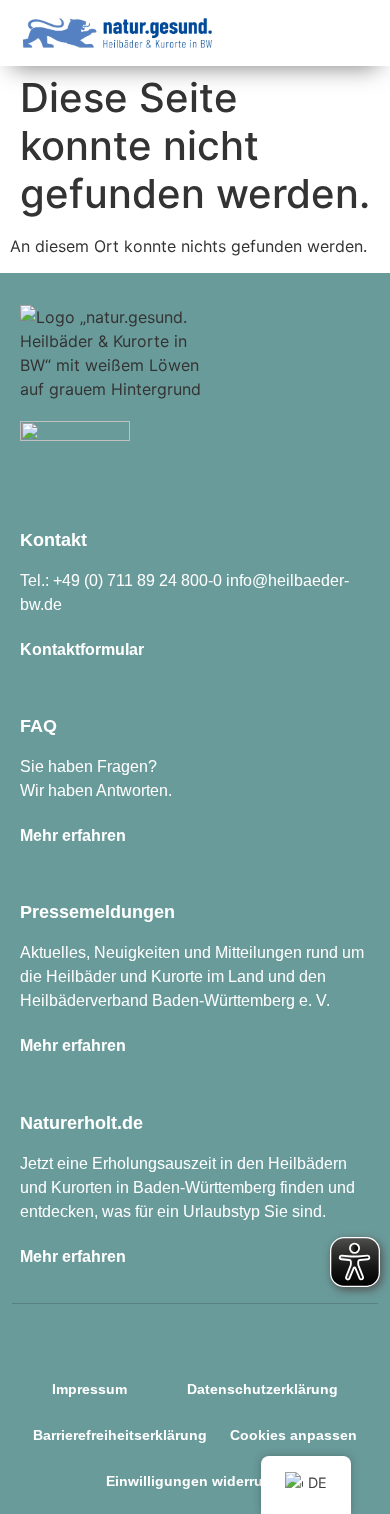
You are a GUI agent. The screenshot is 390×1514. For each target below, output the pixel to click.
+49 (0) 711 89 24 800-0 (137, 580)
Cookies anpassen (293, 1435)
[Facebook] (177, 1330)
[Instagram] (140, 1330)
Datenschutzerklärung (262, 1389)
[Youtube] (251, 1330)
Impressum (89, 1389)
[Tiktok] (214, 1330)
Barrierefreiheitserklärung (120, 1435)
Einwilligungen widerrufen (195, 1481)
